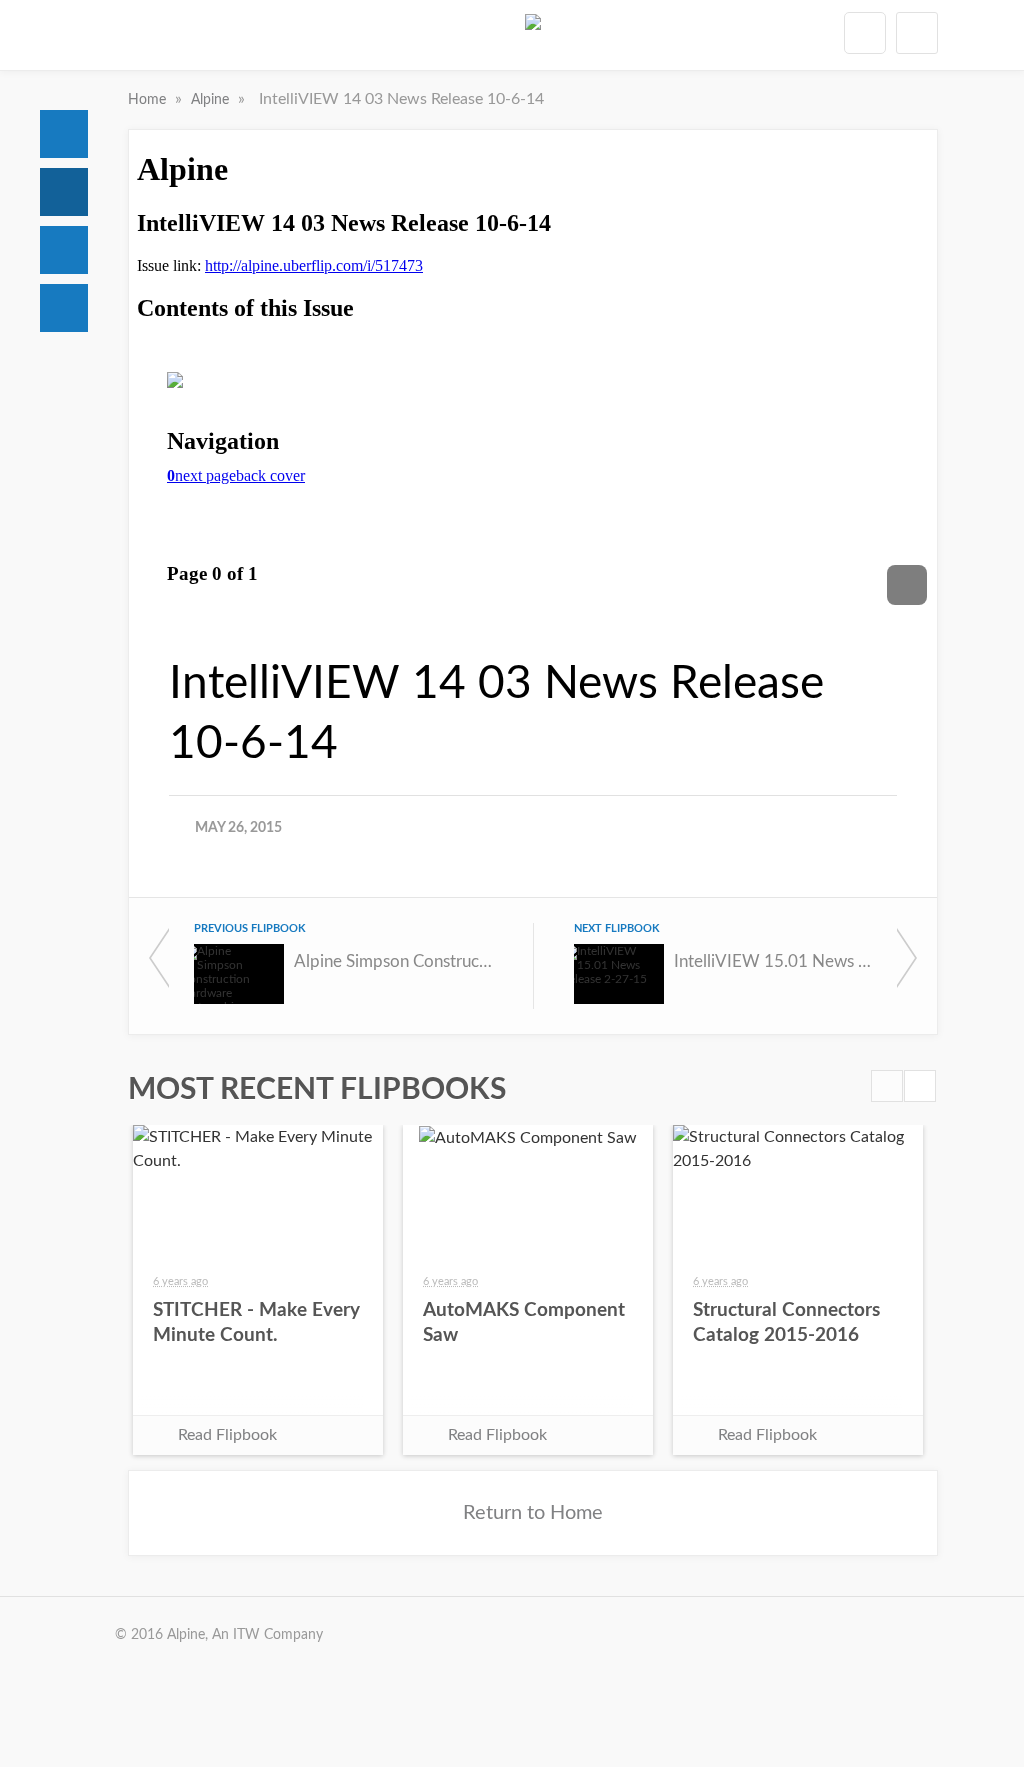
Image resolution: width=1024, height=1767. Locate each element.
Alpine (212, 100)
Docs (64, 192)
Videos (64, 308)
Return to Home (533, 1513)
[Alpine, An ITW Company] (533, 39)
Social (64, 250)
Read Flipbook (227, 1435)
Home (64, 134)
